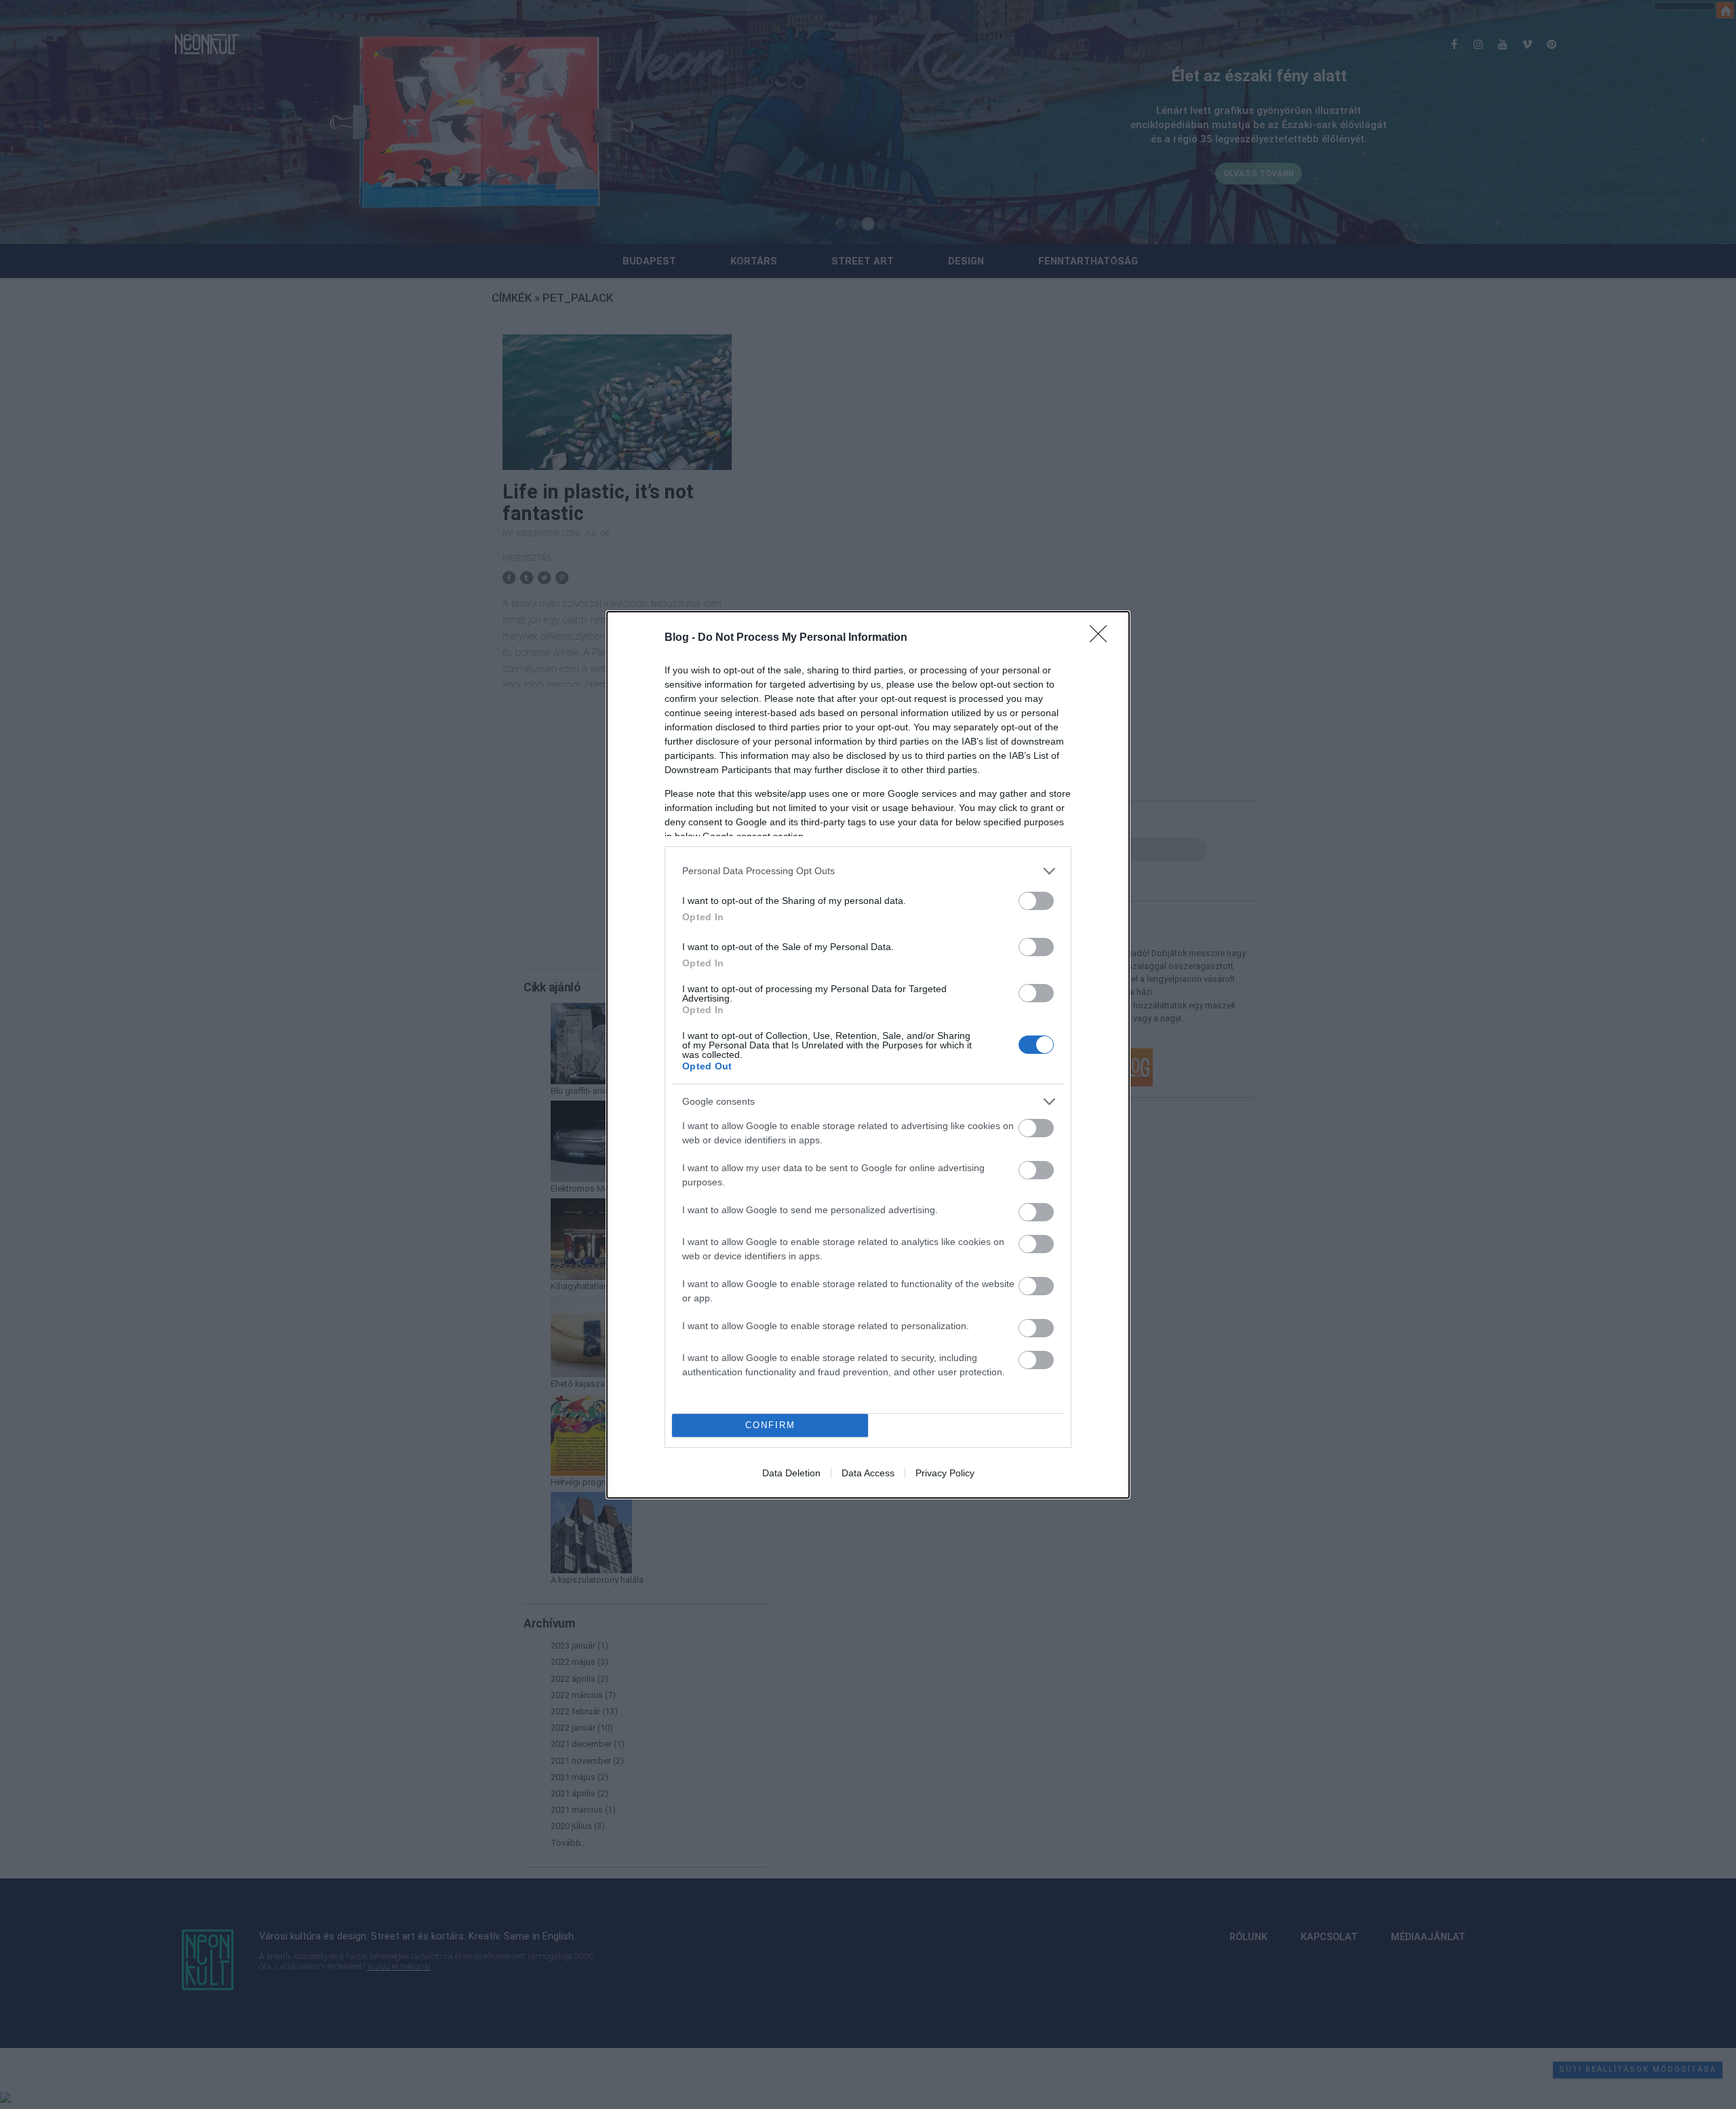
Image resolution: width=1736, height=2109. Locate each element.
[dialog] (868, 1055)
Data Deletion (791, 1473)
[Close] (1103, 638)
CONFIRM (770, 1425)
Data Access (868, 1473)
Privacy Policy (945, 1473)
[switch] (1036, 901)
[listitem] (868, 871)
